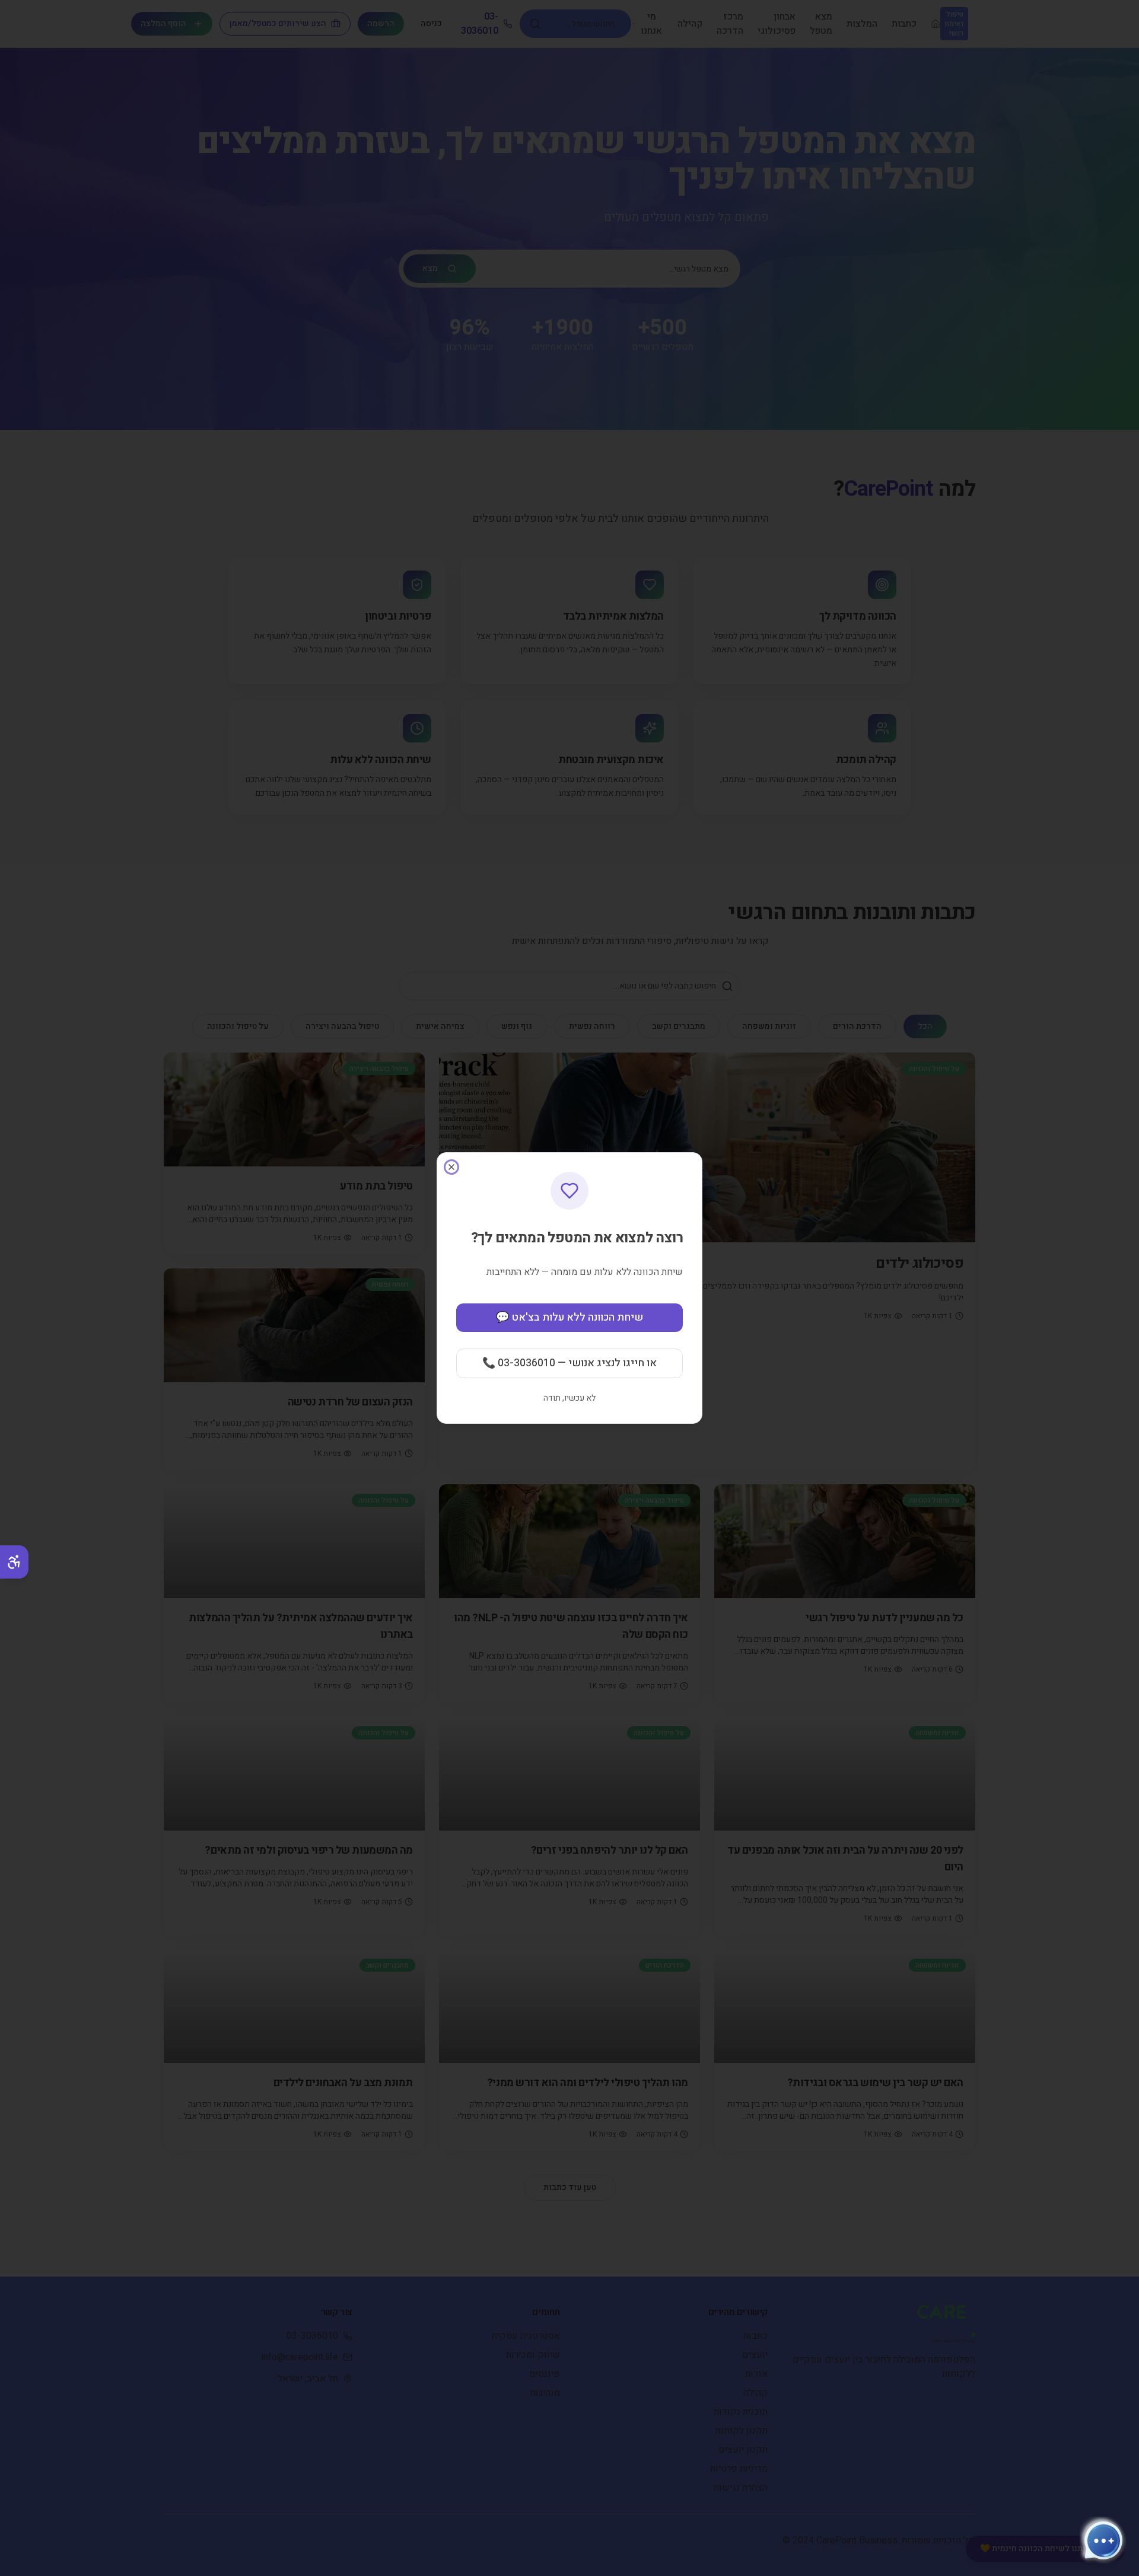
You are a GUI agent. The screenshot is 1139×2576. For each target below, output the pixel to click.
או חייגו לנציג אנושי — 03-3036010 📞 (569, 1363)
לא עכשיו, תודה (569, 1398)
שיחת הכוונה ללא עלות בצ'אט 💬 (569, 1317)
